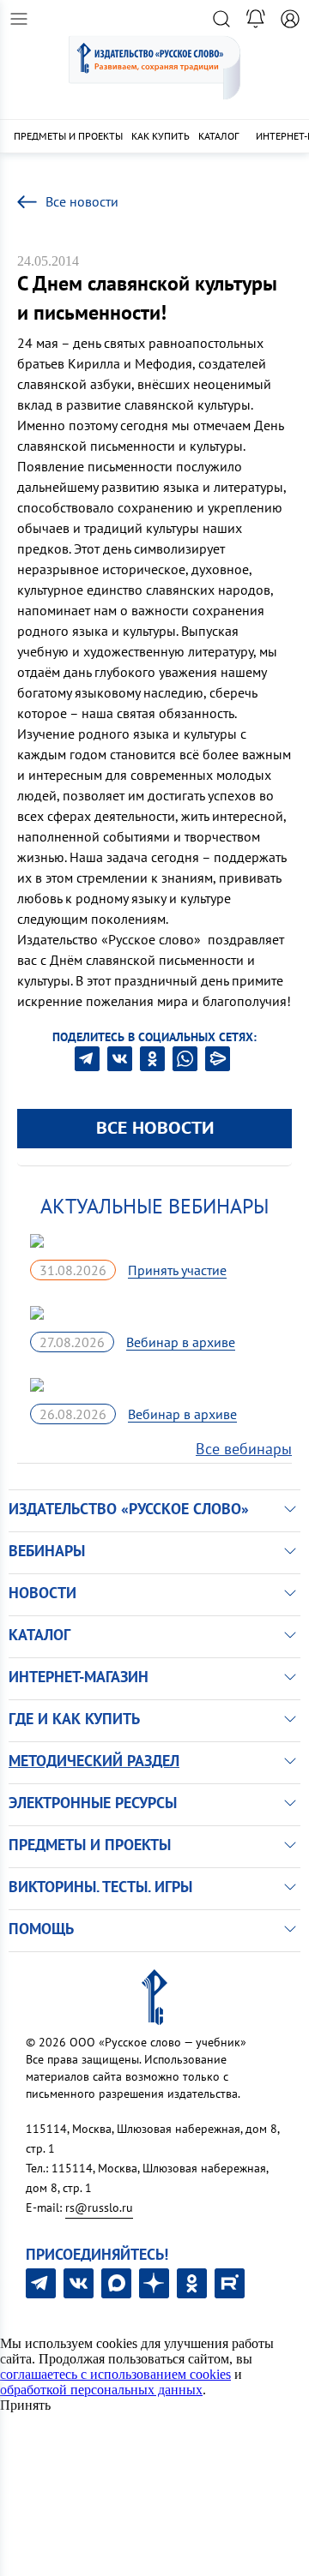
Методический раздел (94, 1761)
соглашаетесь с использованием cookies (115, 2374)
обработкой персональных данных (101, 2390)
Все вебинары (244, 1449)
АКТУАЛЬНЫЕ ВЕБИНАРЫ (154, 1206)
